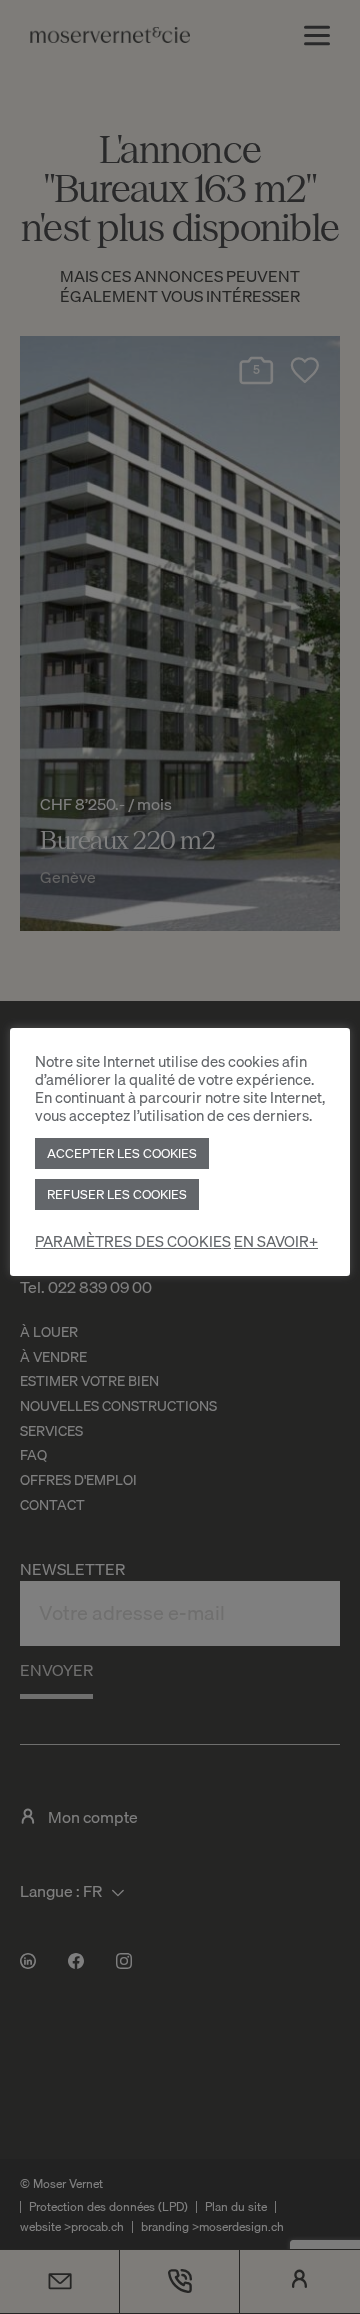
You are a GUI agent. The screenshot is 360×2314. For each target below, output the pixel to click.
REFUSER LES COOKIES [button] (117, 1194)
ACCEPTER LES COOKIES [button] (122, 1153)
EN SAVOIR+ (276, 1241)
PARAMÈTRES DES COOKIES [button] (133, 1241)
